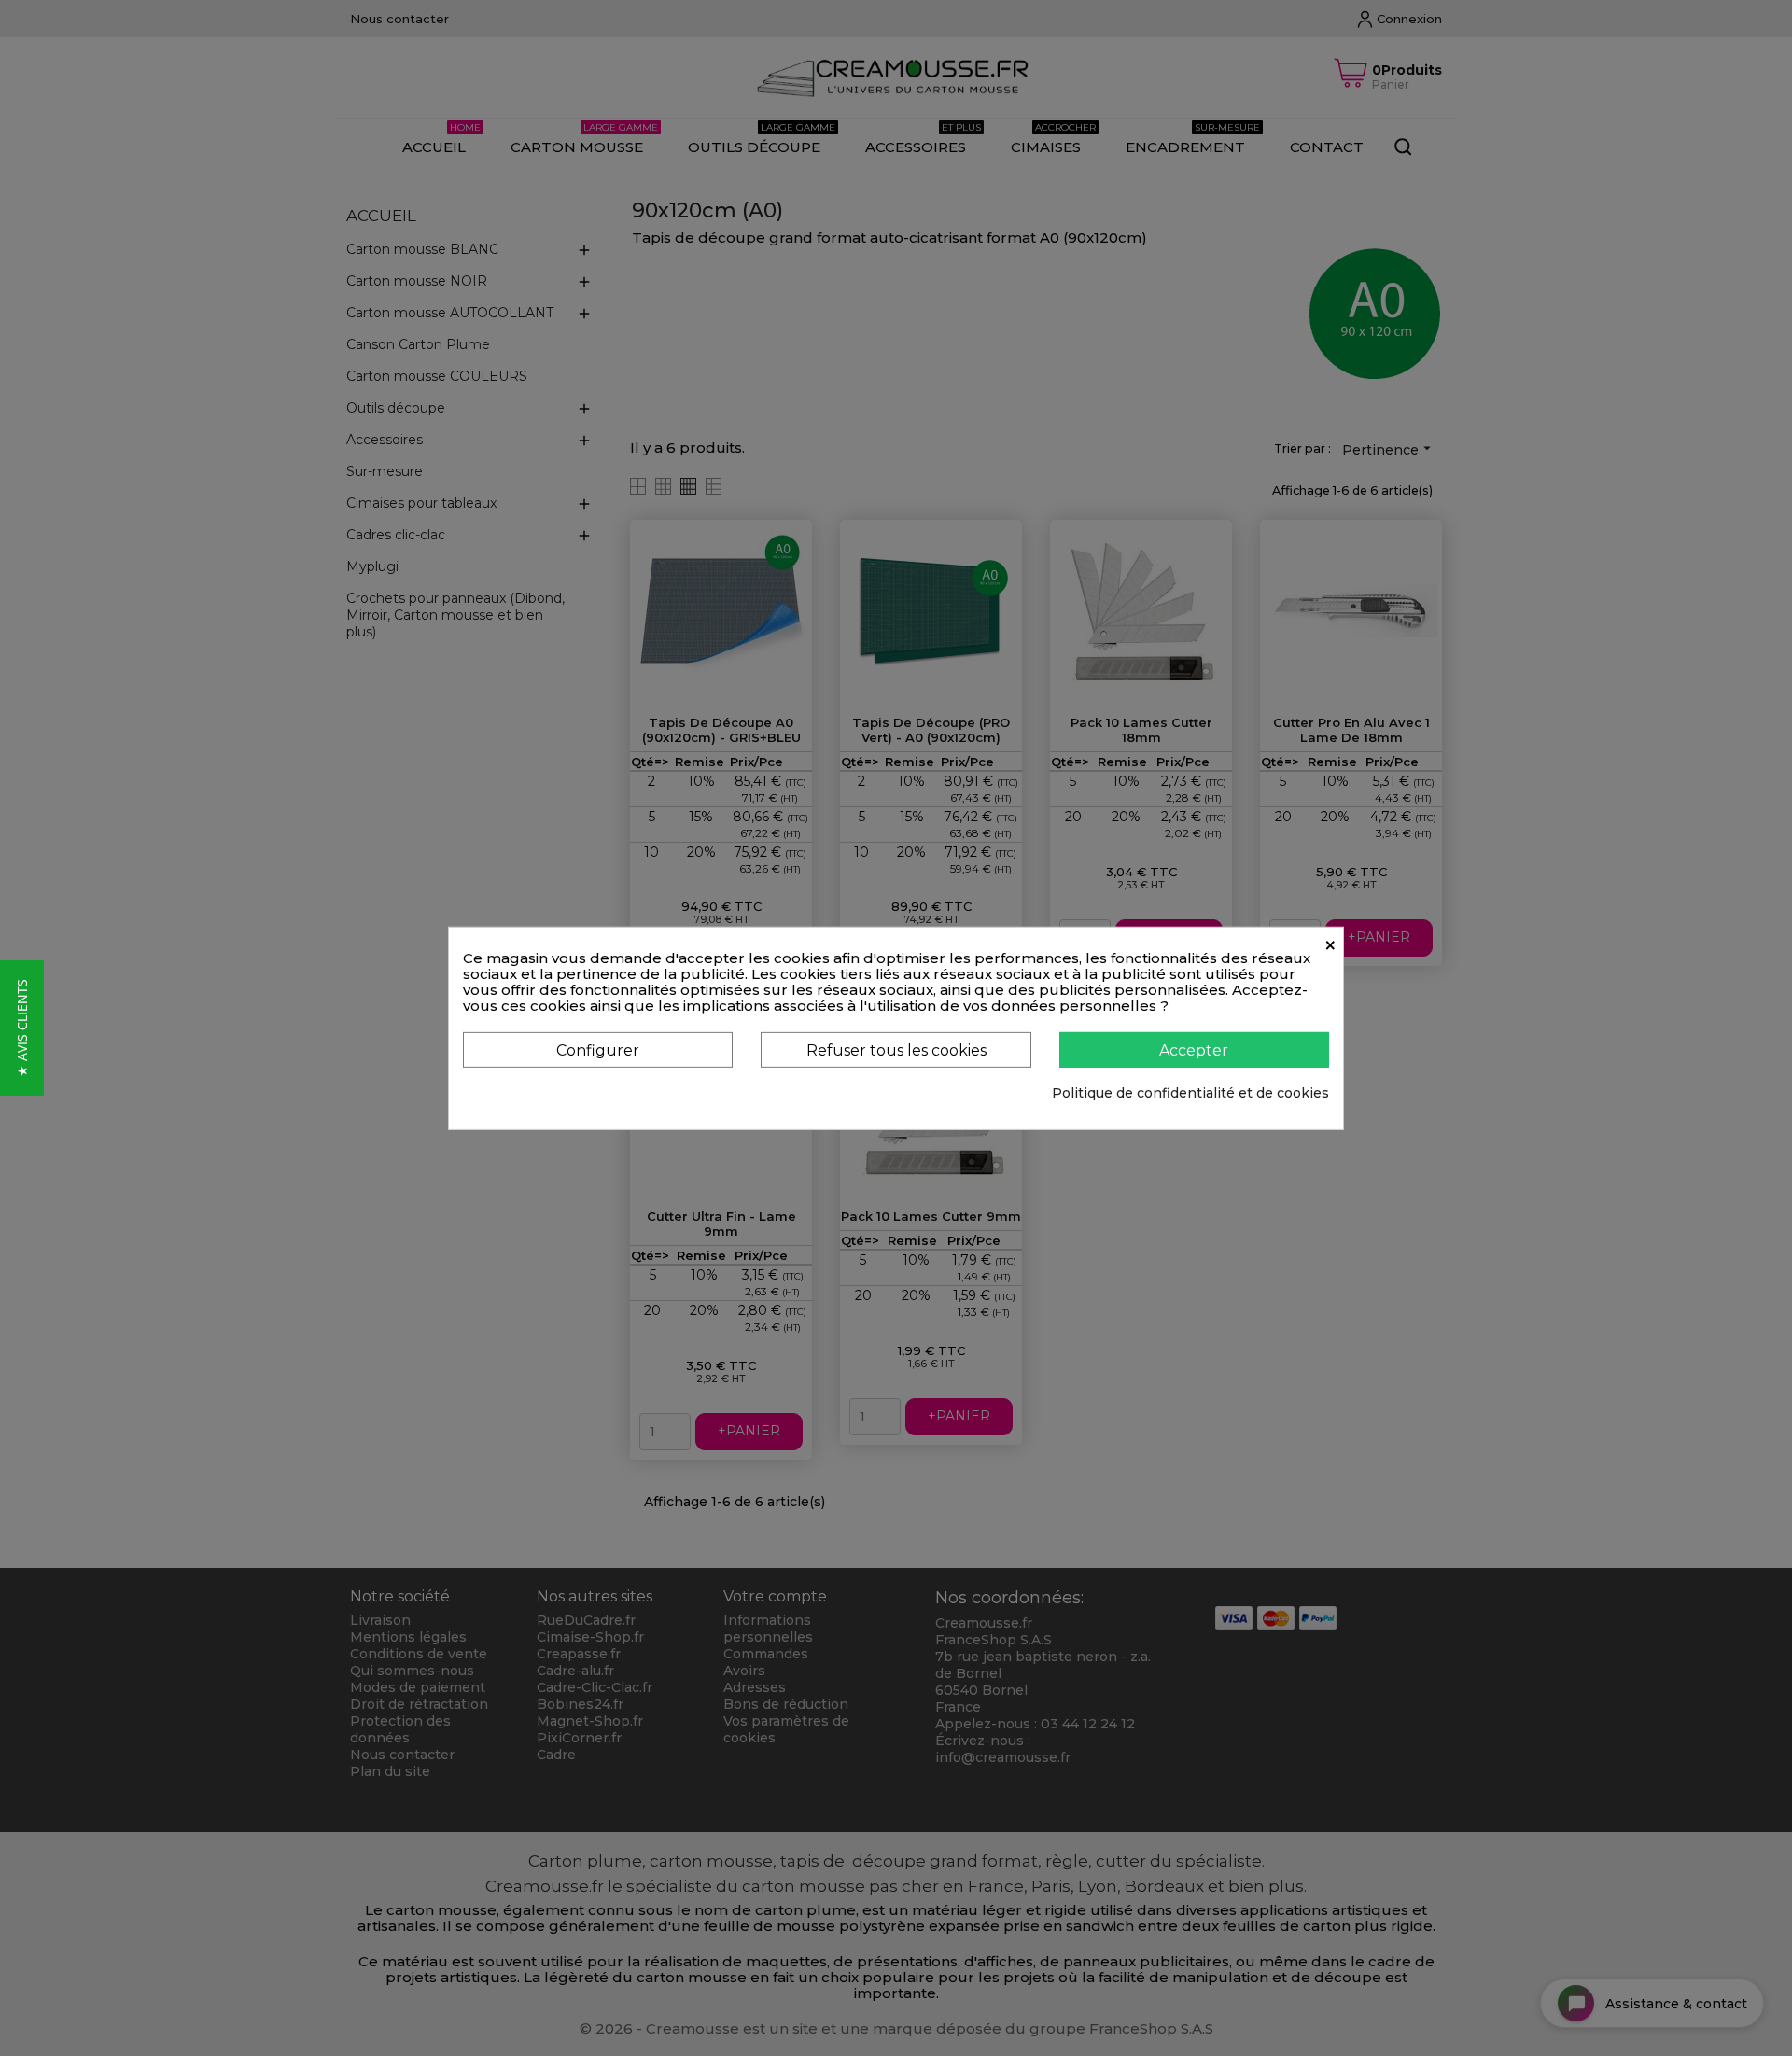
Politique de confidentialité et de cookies (1190, 1093)
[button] (22, 1028)
